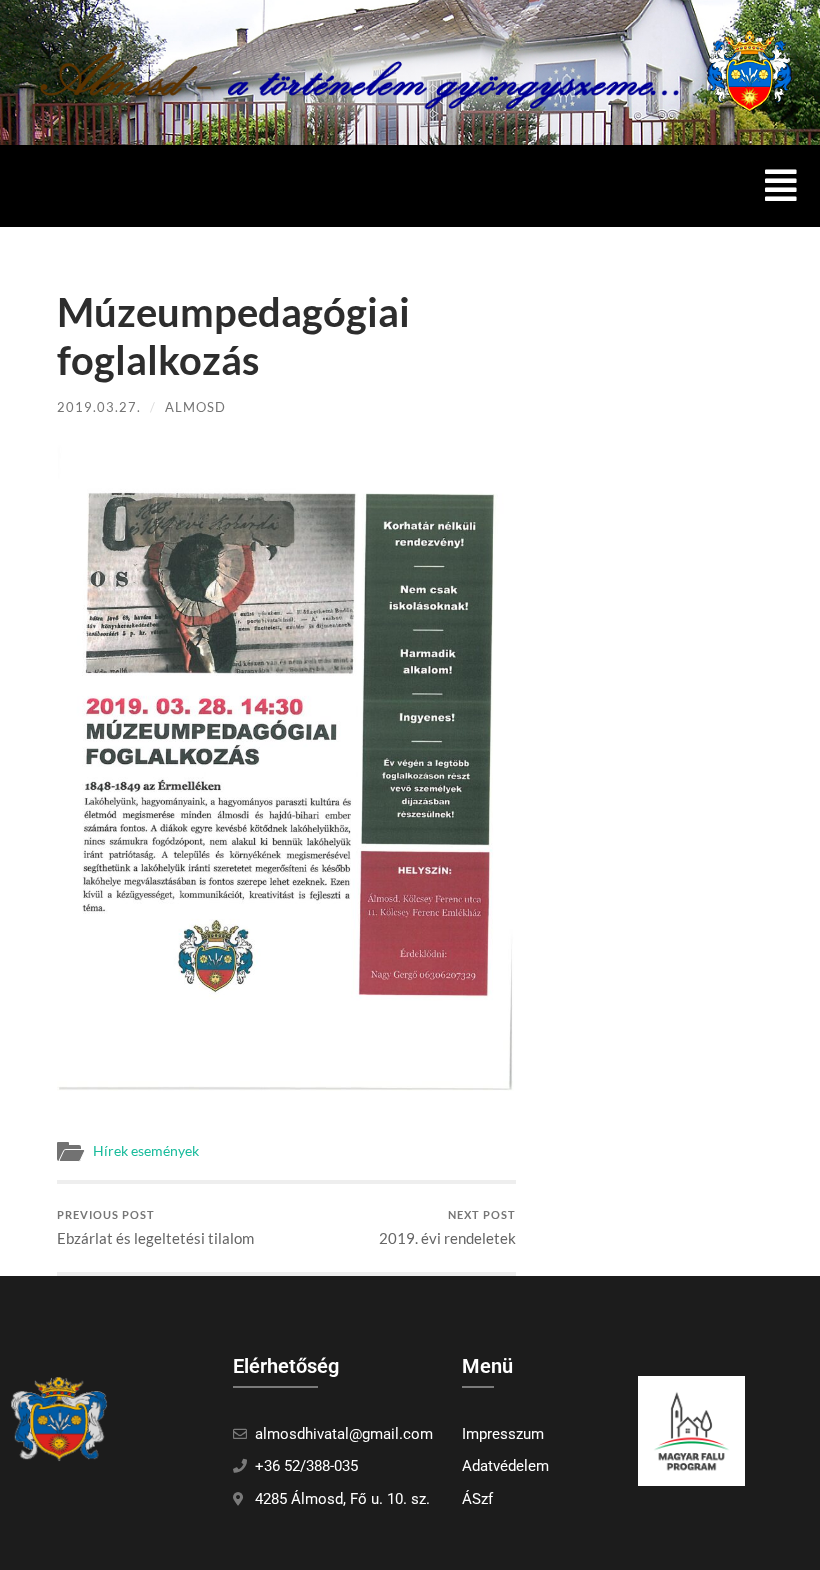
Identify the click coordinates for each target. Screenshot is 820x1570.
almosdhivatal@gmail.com (344, 1434)
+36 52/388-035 (306, 1466)
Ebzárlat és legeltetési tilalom (155, 1227)
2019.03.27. (99, 407)
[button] (781, 186)
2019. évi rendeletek (447, 1227)
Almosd (195, 407)
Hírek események (146, 1151)
